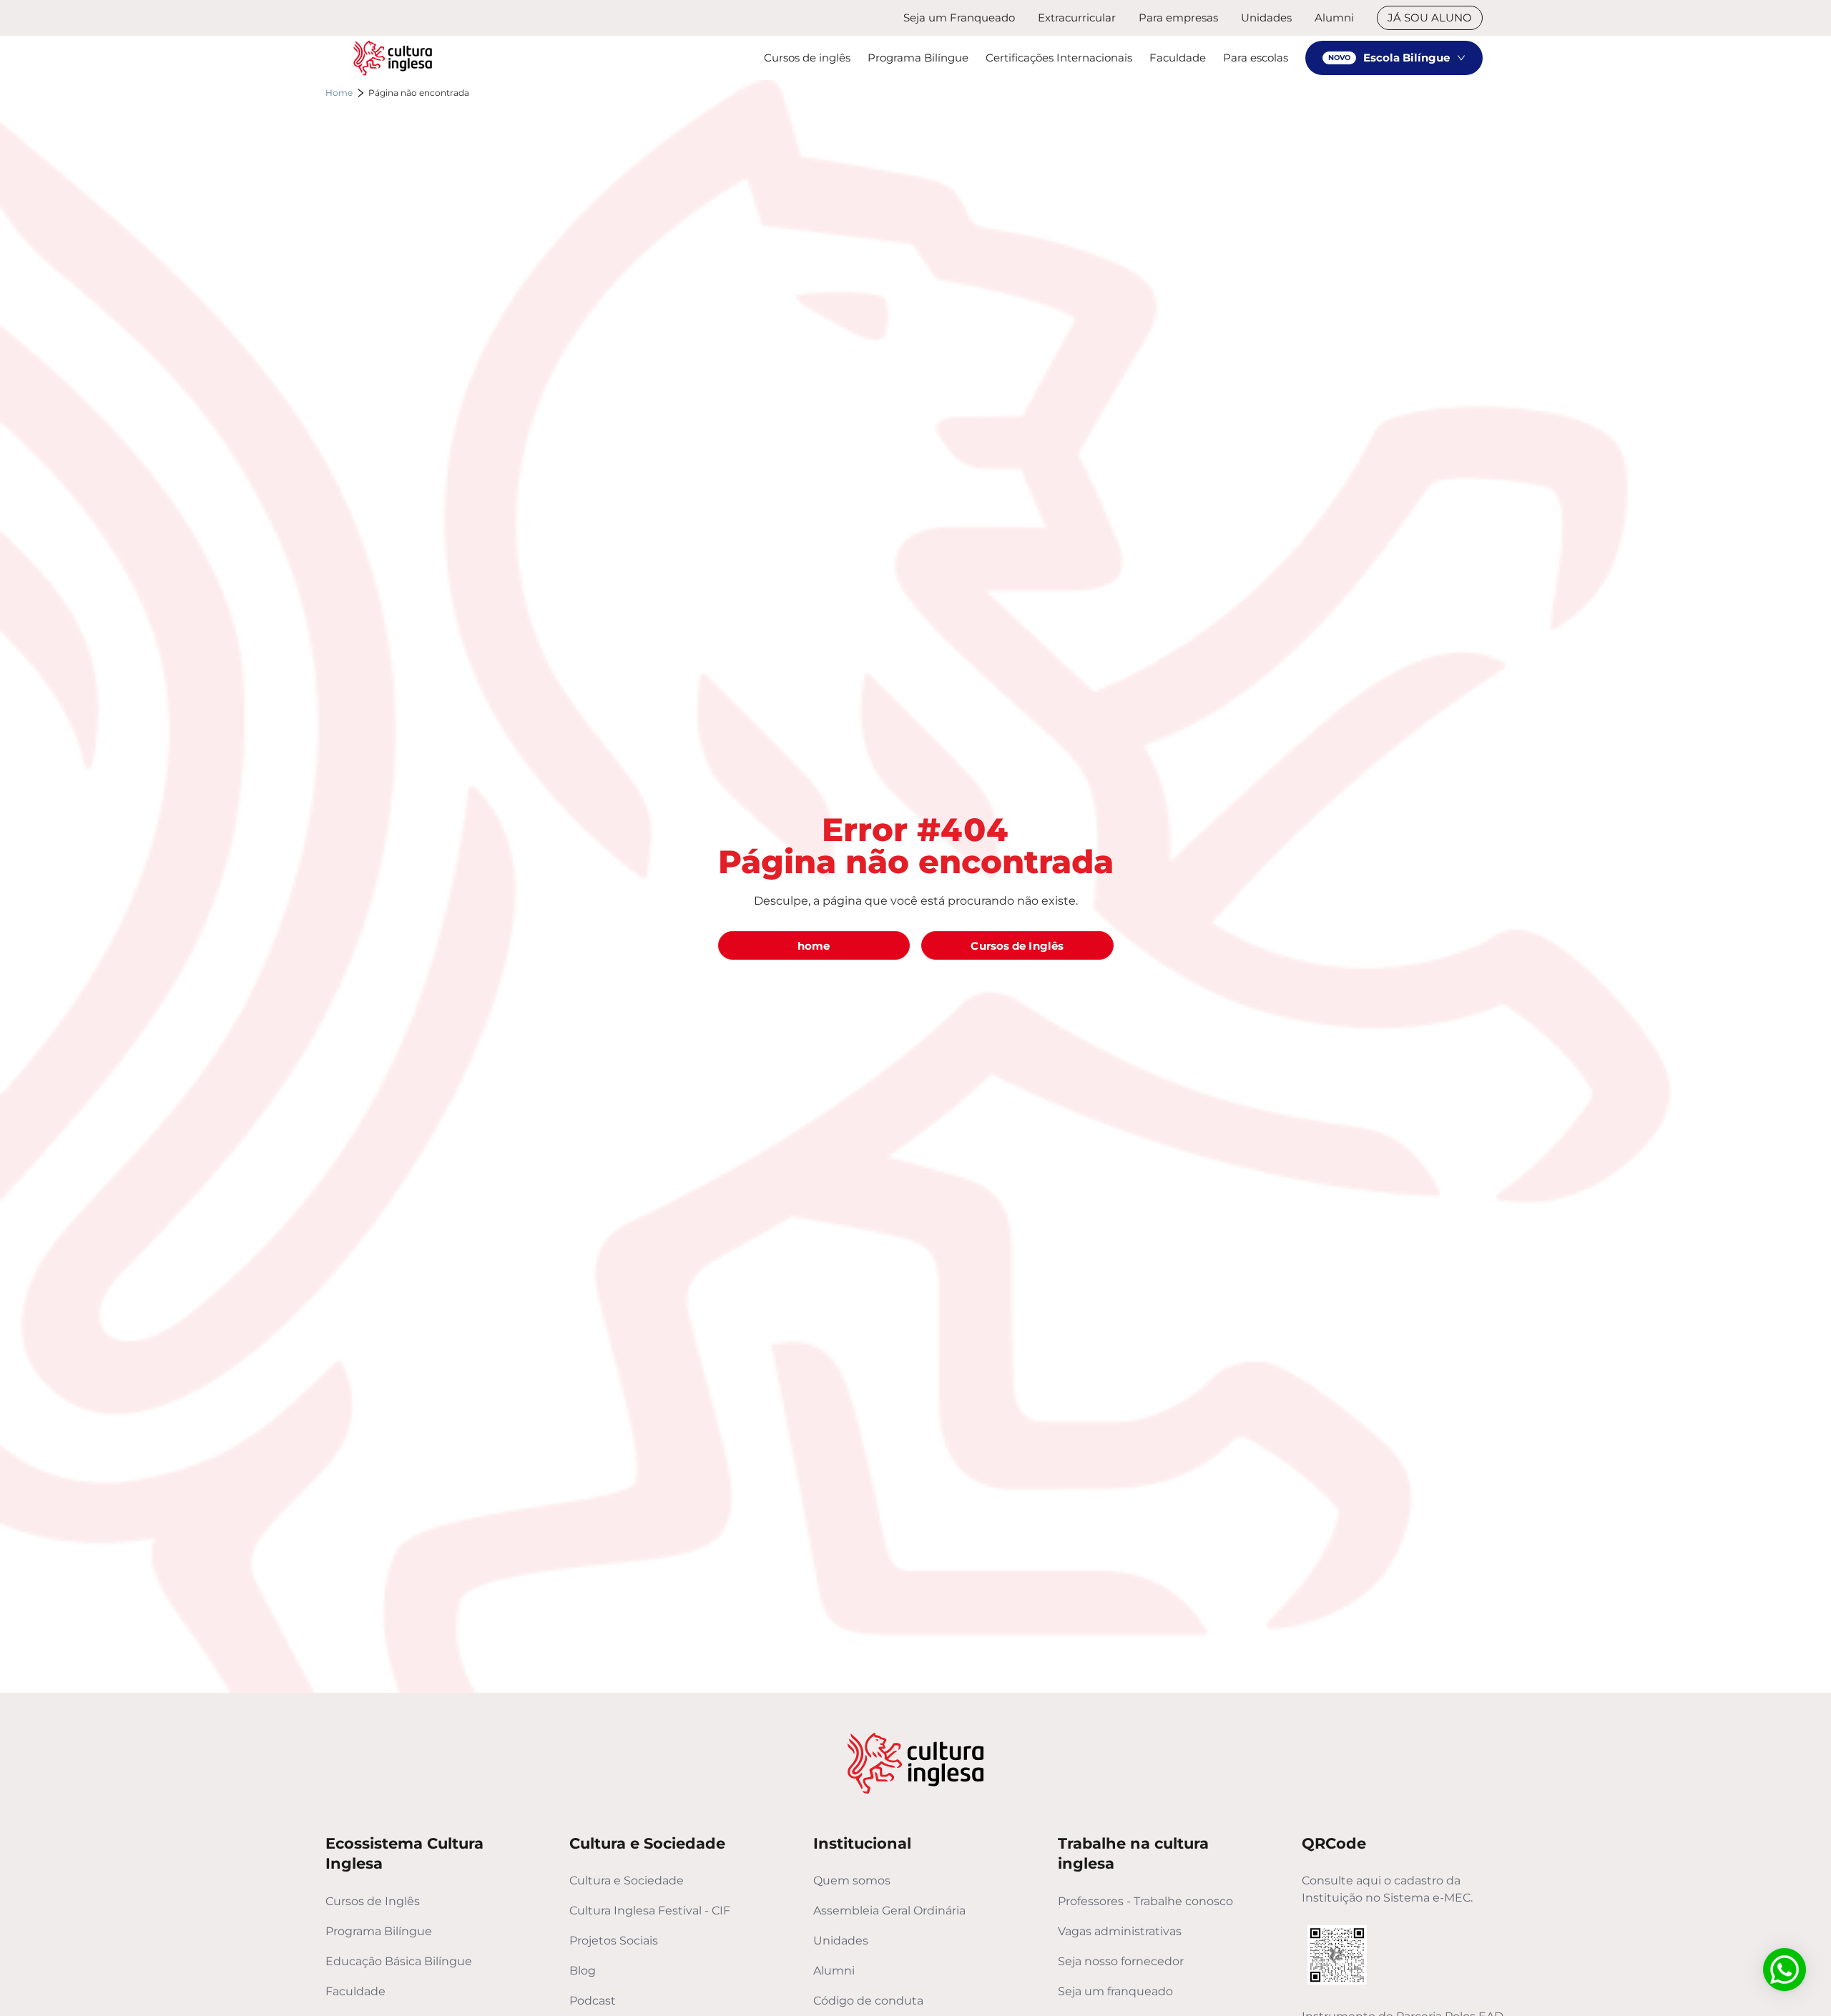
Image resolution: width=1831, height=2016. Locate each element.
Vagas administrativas (1120, 1931)
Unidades (1266, 18)
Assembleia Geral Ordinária (889, 1911)
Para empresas (1178, 18)
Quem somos (852, 1880)
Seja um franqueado (1115, 1991)
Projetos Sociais (614, 1941)
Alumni (1334, 18)
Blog (583, 1971)
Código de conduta (868, 2001)
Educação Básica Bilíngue (399, 1961)
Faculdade (355, 1991)
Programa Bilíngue (379, 1931)
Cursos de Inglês (373, 1901)
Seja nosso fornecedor (1121, 1961)
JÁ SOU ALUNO (1430, 18)
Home (339, 93)
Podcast (593, 2001)
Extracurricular (1077, 18)
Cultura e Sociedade (627, 1880)
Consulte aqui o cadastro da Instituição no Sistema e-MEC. (1387, 1889)
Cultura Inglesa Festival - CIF (650, 1911)
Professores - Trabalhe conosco (1145, 1901)
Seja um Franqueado (959, 18)
